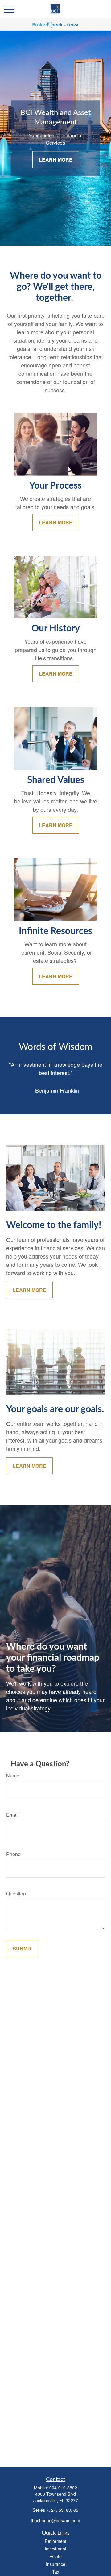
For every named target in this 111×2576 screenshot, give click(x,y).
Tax (56, 2572)
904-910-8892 (63, 2488)
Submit (22, 1948)
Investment (55, 2549)
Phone (13, 1854)
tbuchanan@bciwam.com (55, 2520)
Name (13, 1775)
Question (16, 1893)
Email (12, 1815)
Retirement (55, 2541)
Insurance (56, 2564)
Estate (55, 2556)
